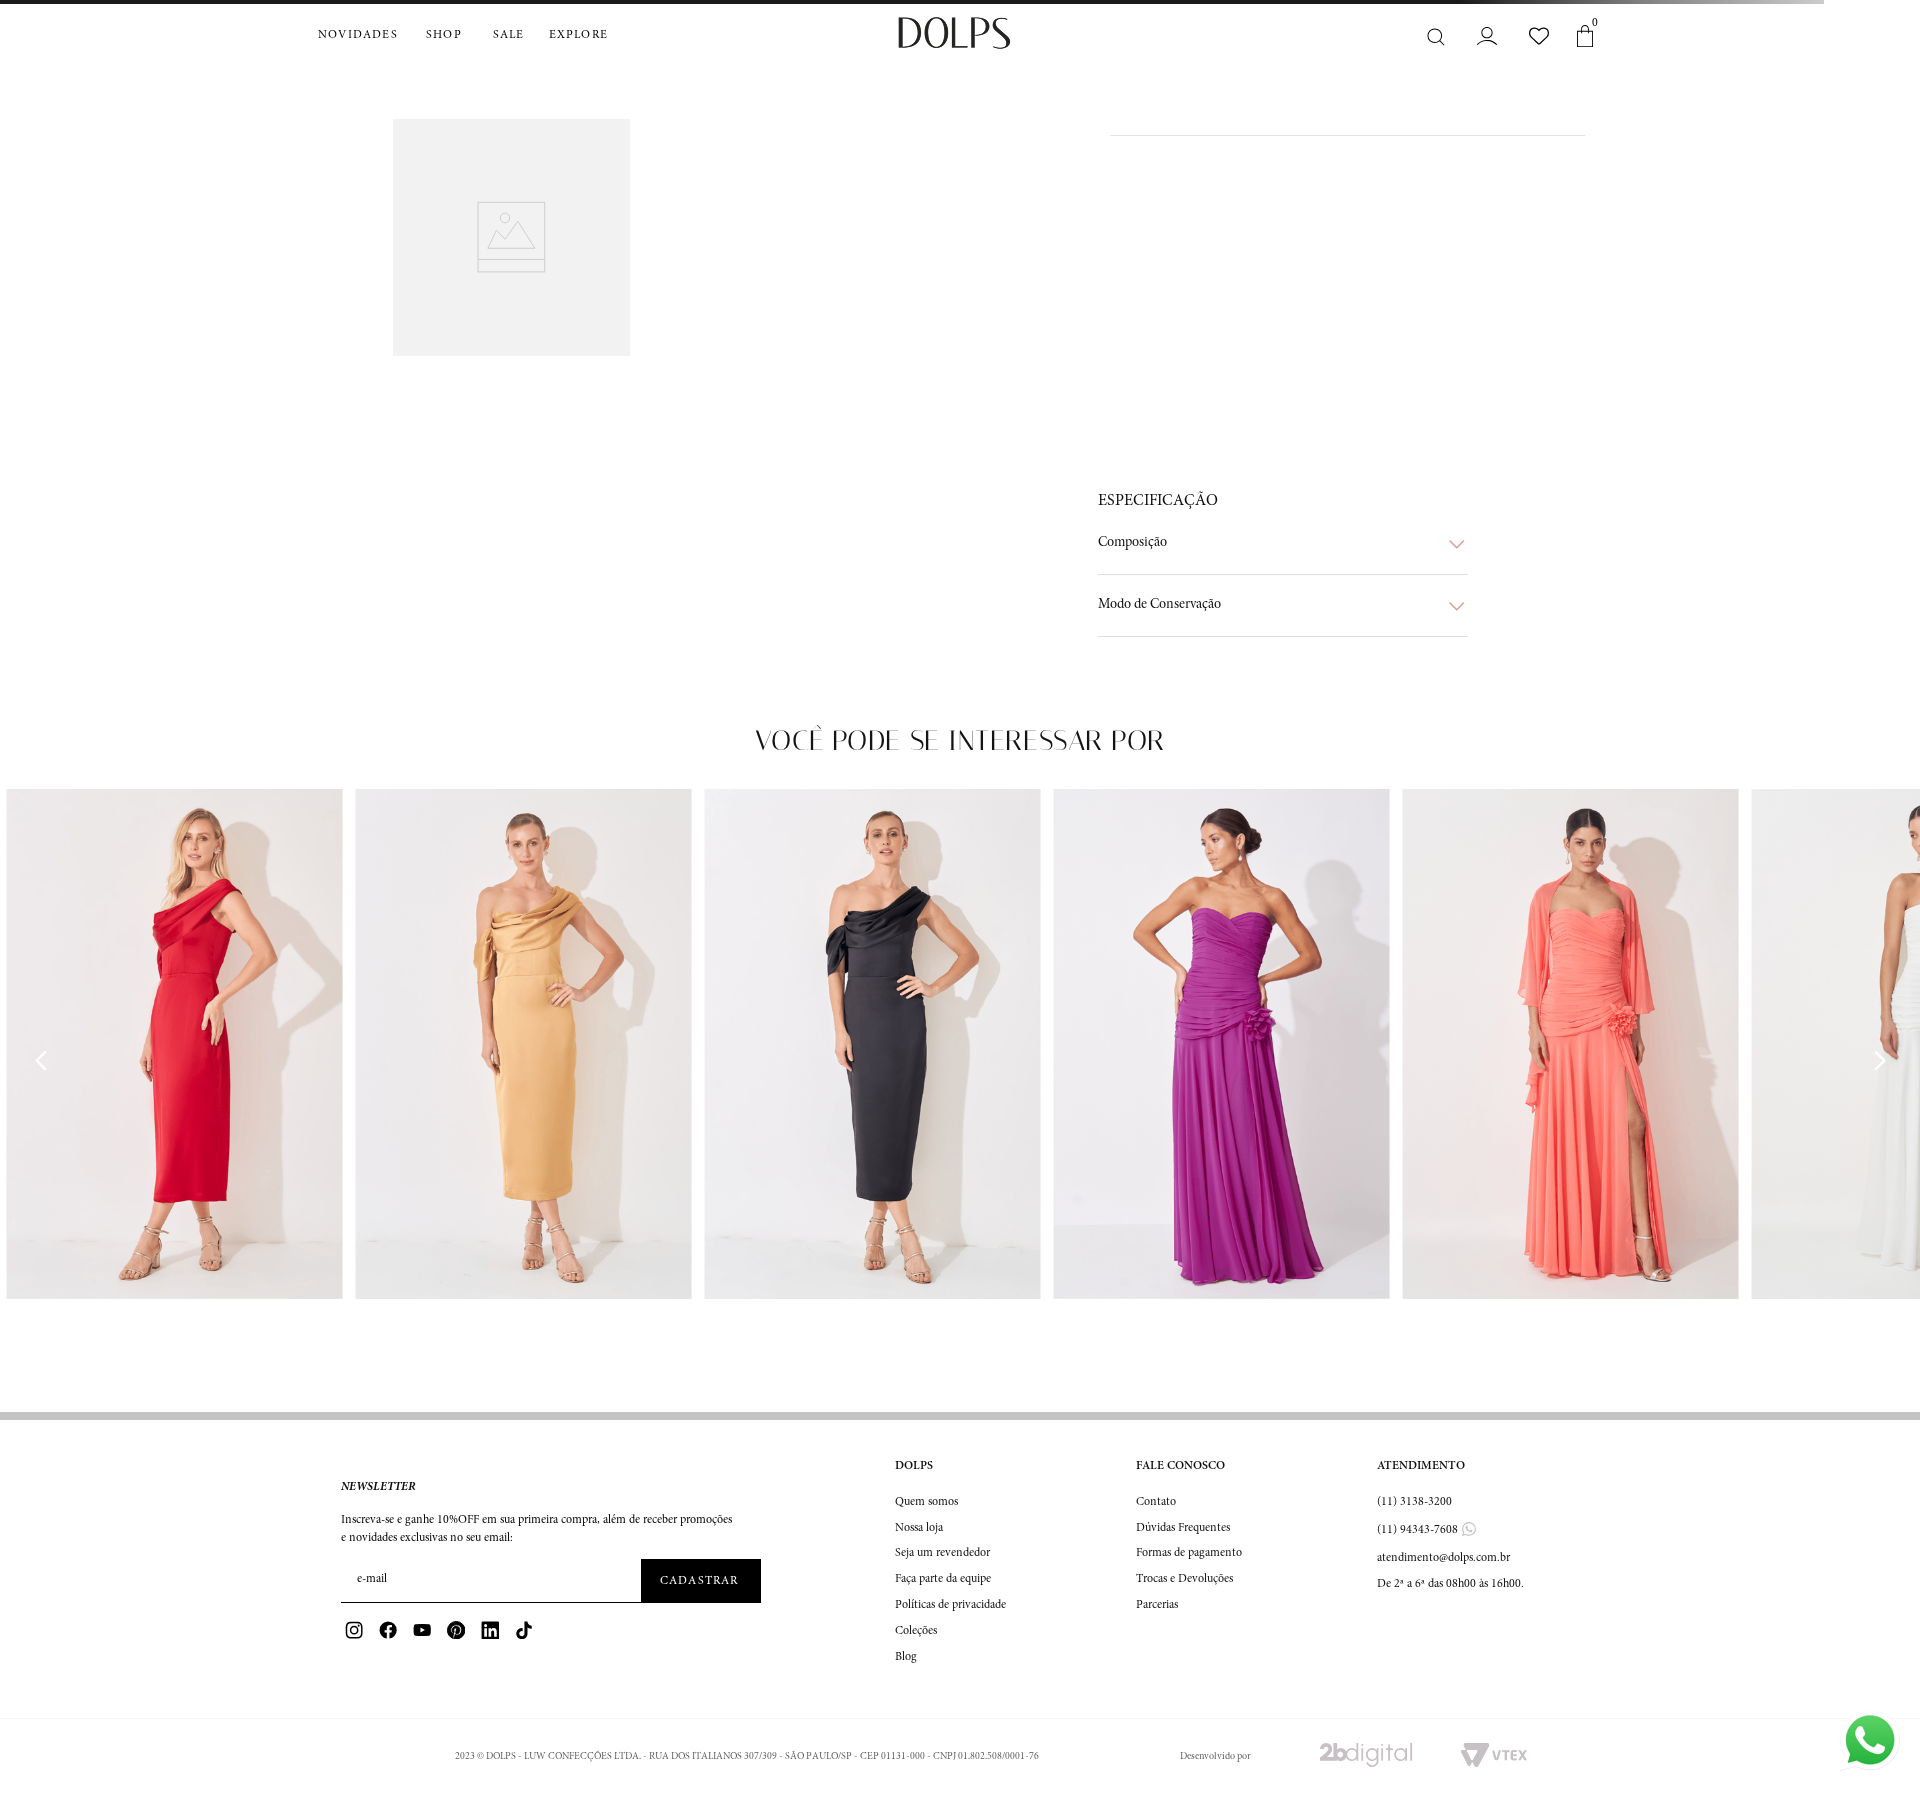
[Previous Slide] (41, 1061)
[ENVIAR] (701, 1581)
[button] (1283, 544)
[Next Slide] (1879, 1061)
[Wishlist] (1539, 36)
